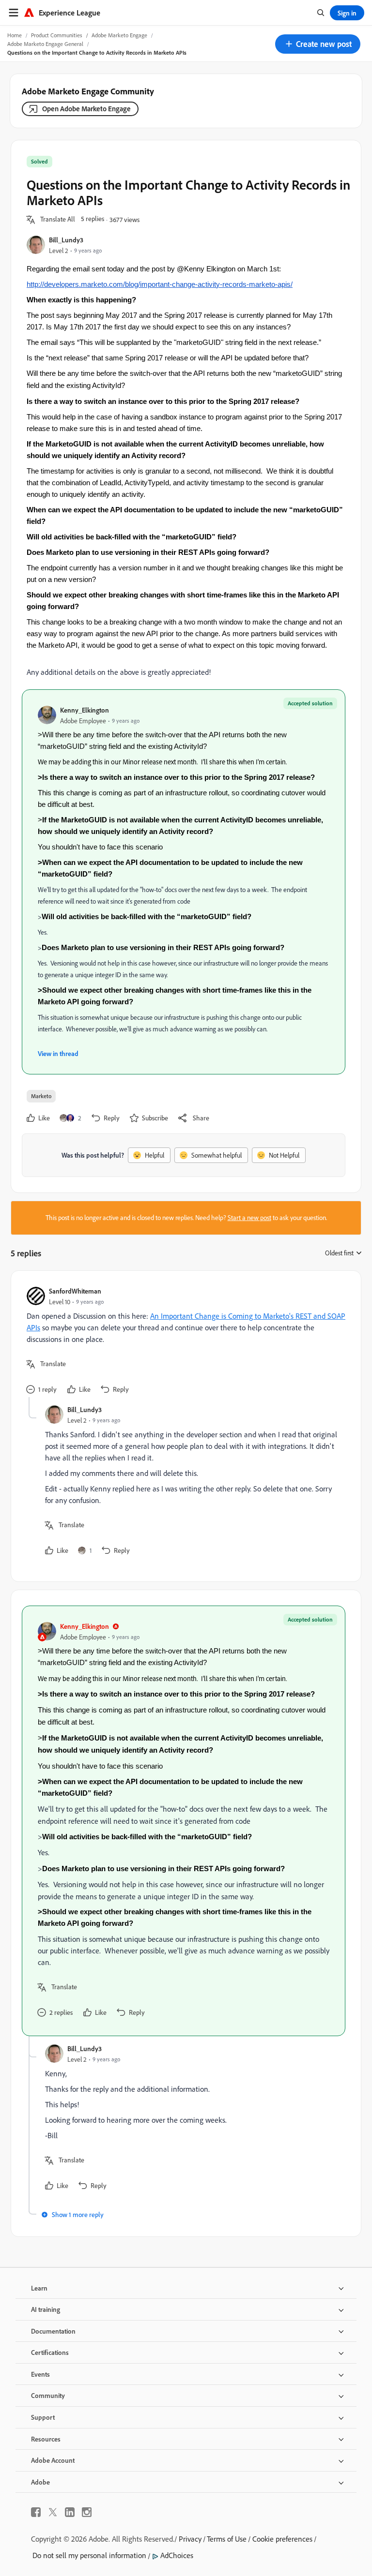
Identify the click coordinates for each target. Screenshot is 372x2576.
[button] (318, 44)
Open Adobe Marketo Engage (86, 109)
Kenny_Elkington (85, 710)
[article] (184, 1342)
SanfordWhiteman (75, 1291)
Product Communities (57, 35)
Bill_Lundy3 (66, 240)
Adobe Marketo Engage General (45, 44)
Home (15, 35)
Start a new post (249, 1218)
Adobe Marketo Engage (119, 35)
